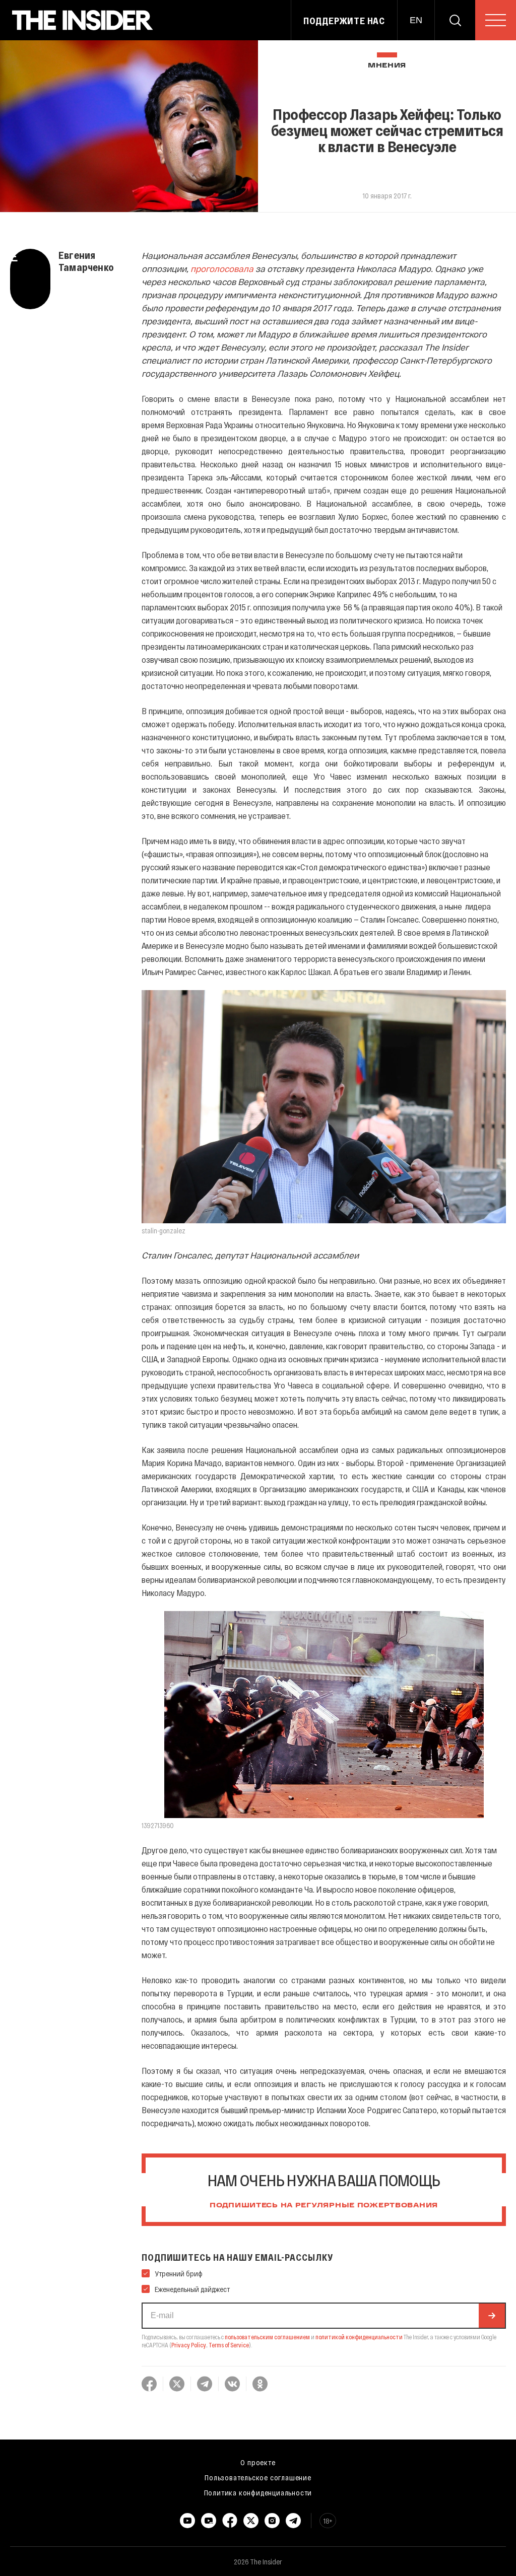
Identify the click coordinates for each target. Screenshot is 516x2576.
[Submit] (492, 2316)
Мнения (387, 66)
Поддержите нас (344, 21)
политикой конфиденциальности (359, 2337)
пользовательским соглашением (267, 2337)
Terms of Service (229, 2345)
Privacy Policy (189, 2345)
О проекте (258, 2462)
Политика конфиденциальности (258, 2492)
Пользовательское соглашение (258, 2477)
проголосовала (222, 268)
